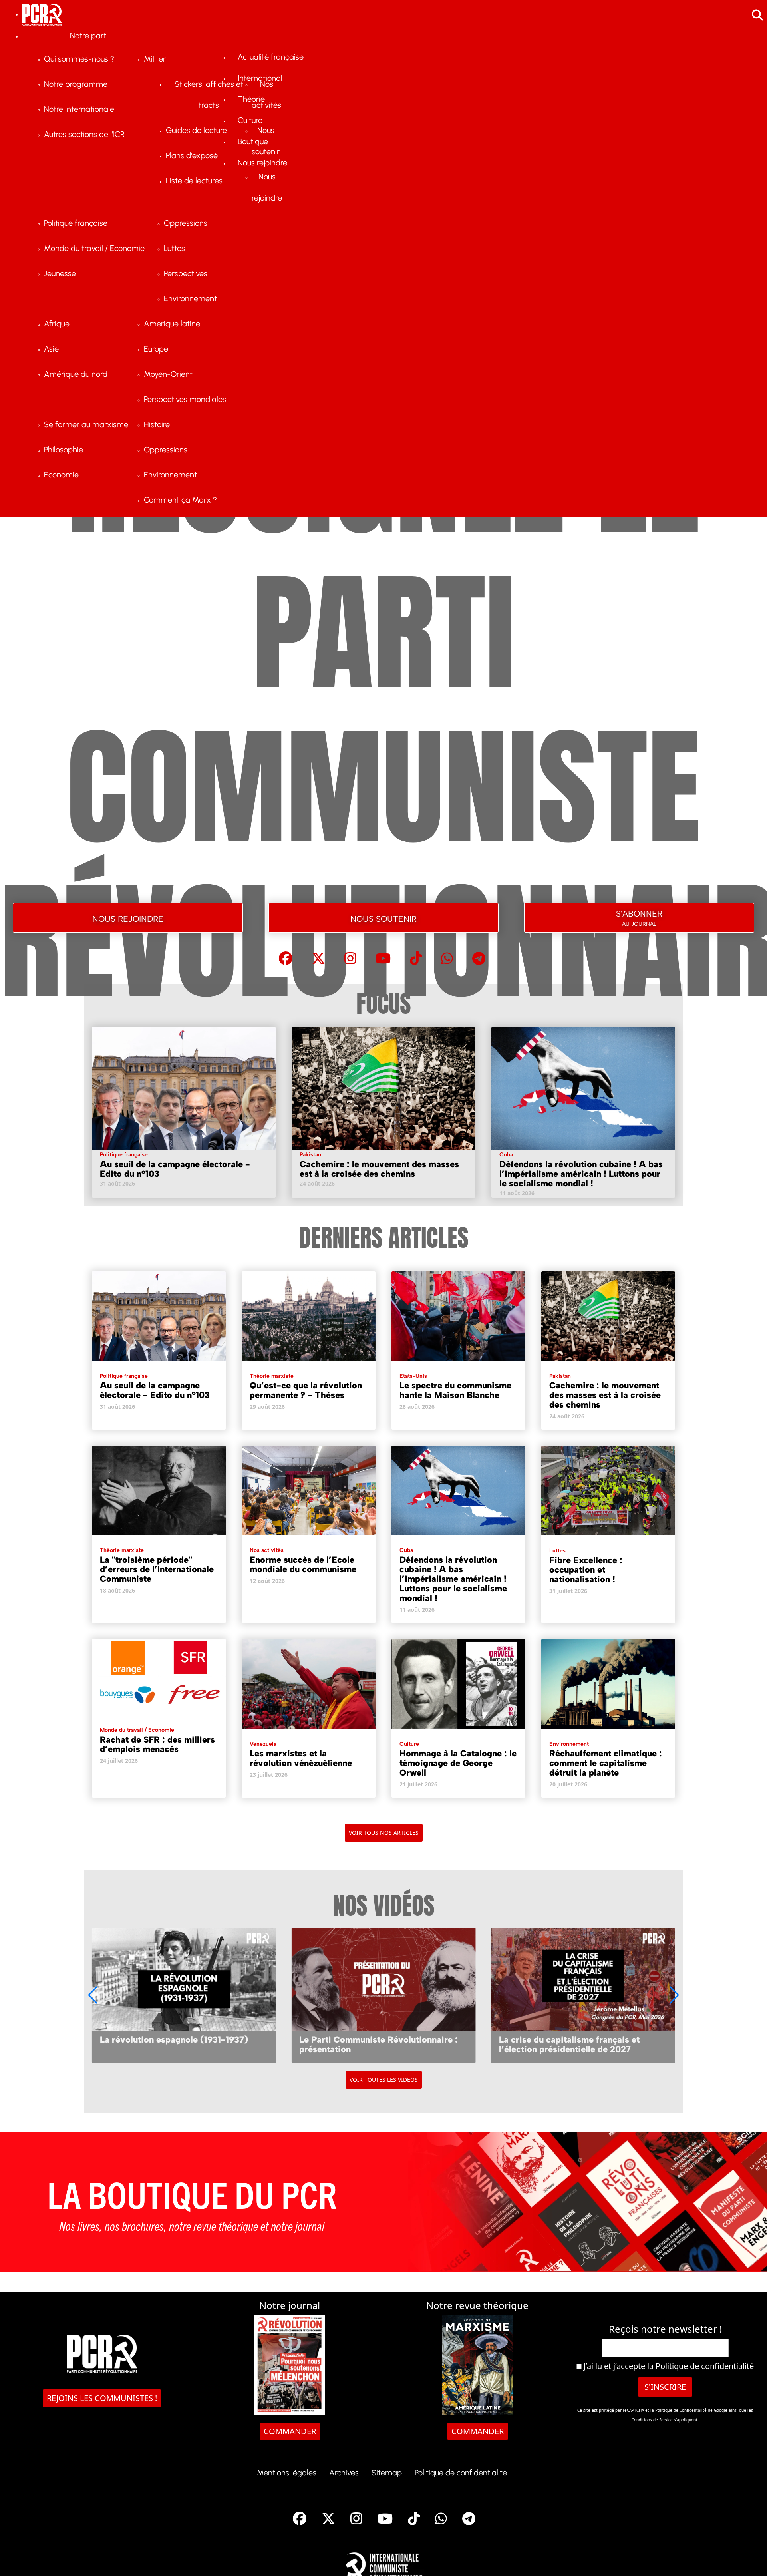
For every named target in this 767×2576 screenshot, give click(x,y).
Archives (344, 2473)
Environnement (569, 1744)
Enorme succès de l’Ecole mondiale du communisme (303, 1564)
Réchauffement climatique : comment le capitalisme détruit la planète (606, 1763)
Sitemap (387, 2473)
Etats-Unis (413, 1376)
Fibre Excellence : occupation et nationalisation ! (586, 1570)
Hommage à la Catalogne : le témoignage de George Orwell (458, 1763)
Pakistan (310, 1155)
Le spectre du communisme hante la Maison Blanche (455, 1390)
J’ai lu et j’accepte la (668, 2366)
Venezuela (263, 1744)
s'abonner (639, 916)
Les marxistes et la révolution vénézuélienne (301, 1758)
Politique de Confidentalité (682, 2410)
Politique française (124, 1155)
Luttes (557, 1551)
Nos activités (267, 1550)
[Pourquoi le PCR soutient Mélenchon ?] (583, 1995)
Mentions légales (287, 2473)
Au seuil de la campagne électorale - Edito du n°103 (175, 1169)
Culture (409, 1744)
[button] (674, 1995)
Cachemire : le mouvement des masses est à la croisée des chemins (379, 1169)
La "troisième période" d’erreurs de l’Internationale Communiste (157, 1569)
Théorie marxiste (272, 1376)
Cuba (506, 1155)
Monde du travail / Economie (137, 1730)
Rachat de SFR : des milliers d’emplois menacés (157, 1744)
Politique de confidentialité (705, 2366)
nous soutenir (383, 918)
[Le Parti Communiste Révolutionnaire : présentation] (184, 1995)
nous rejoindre (128, 918)
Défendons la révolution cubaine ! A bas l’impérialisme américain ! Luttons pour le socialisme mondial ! (581, 1174)
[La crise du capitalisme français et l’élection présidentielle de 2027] (383, 1995)
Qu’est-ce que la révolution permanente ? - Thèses (306, 1390)
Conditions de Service (652, 2420)
